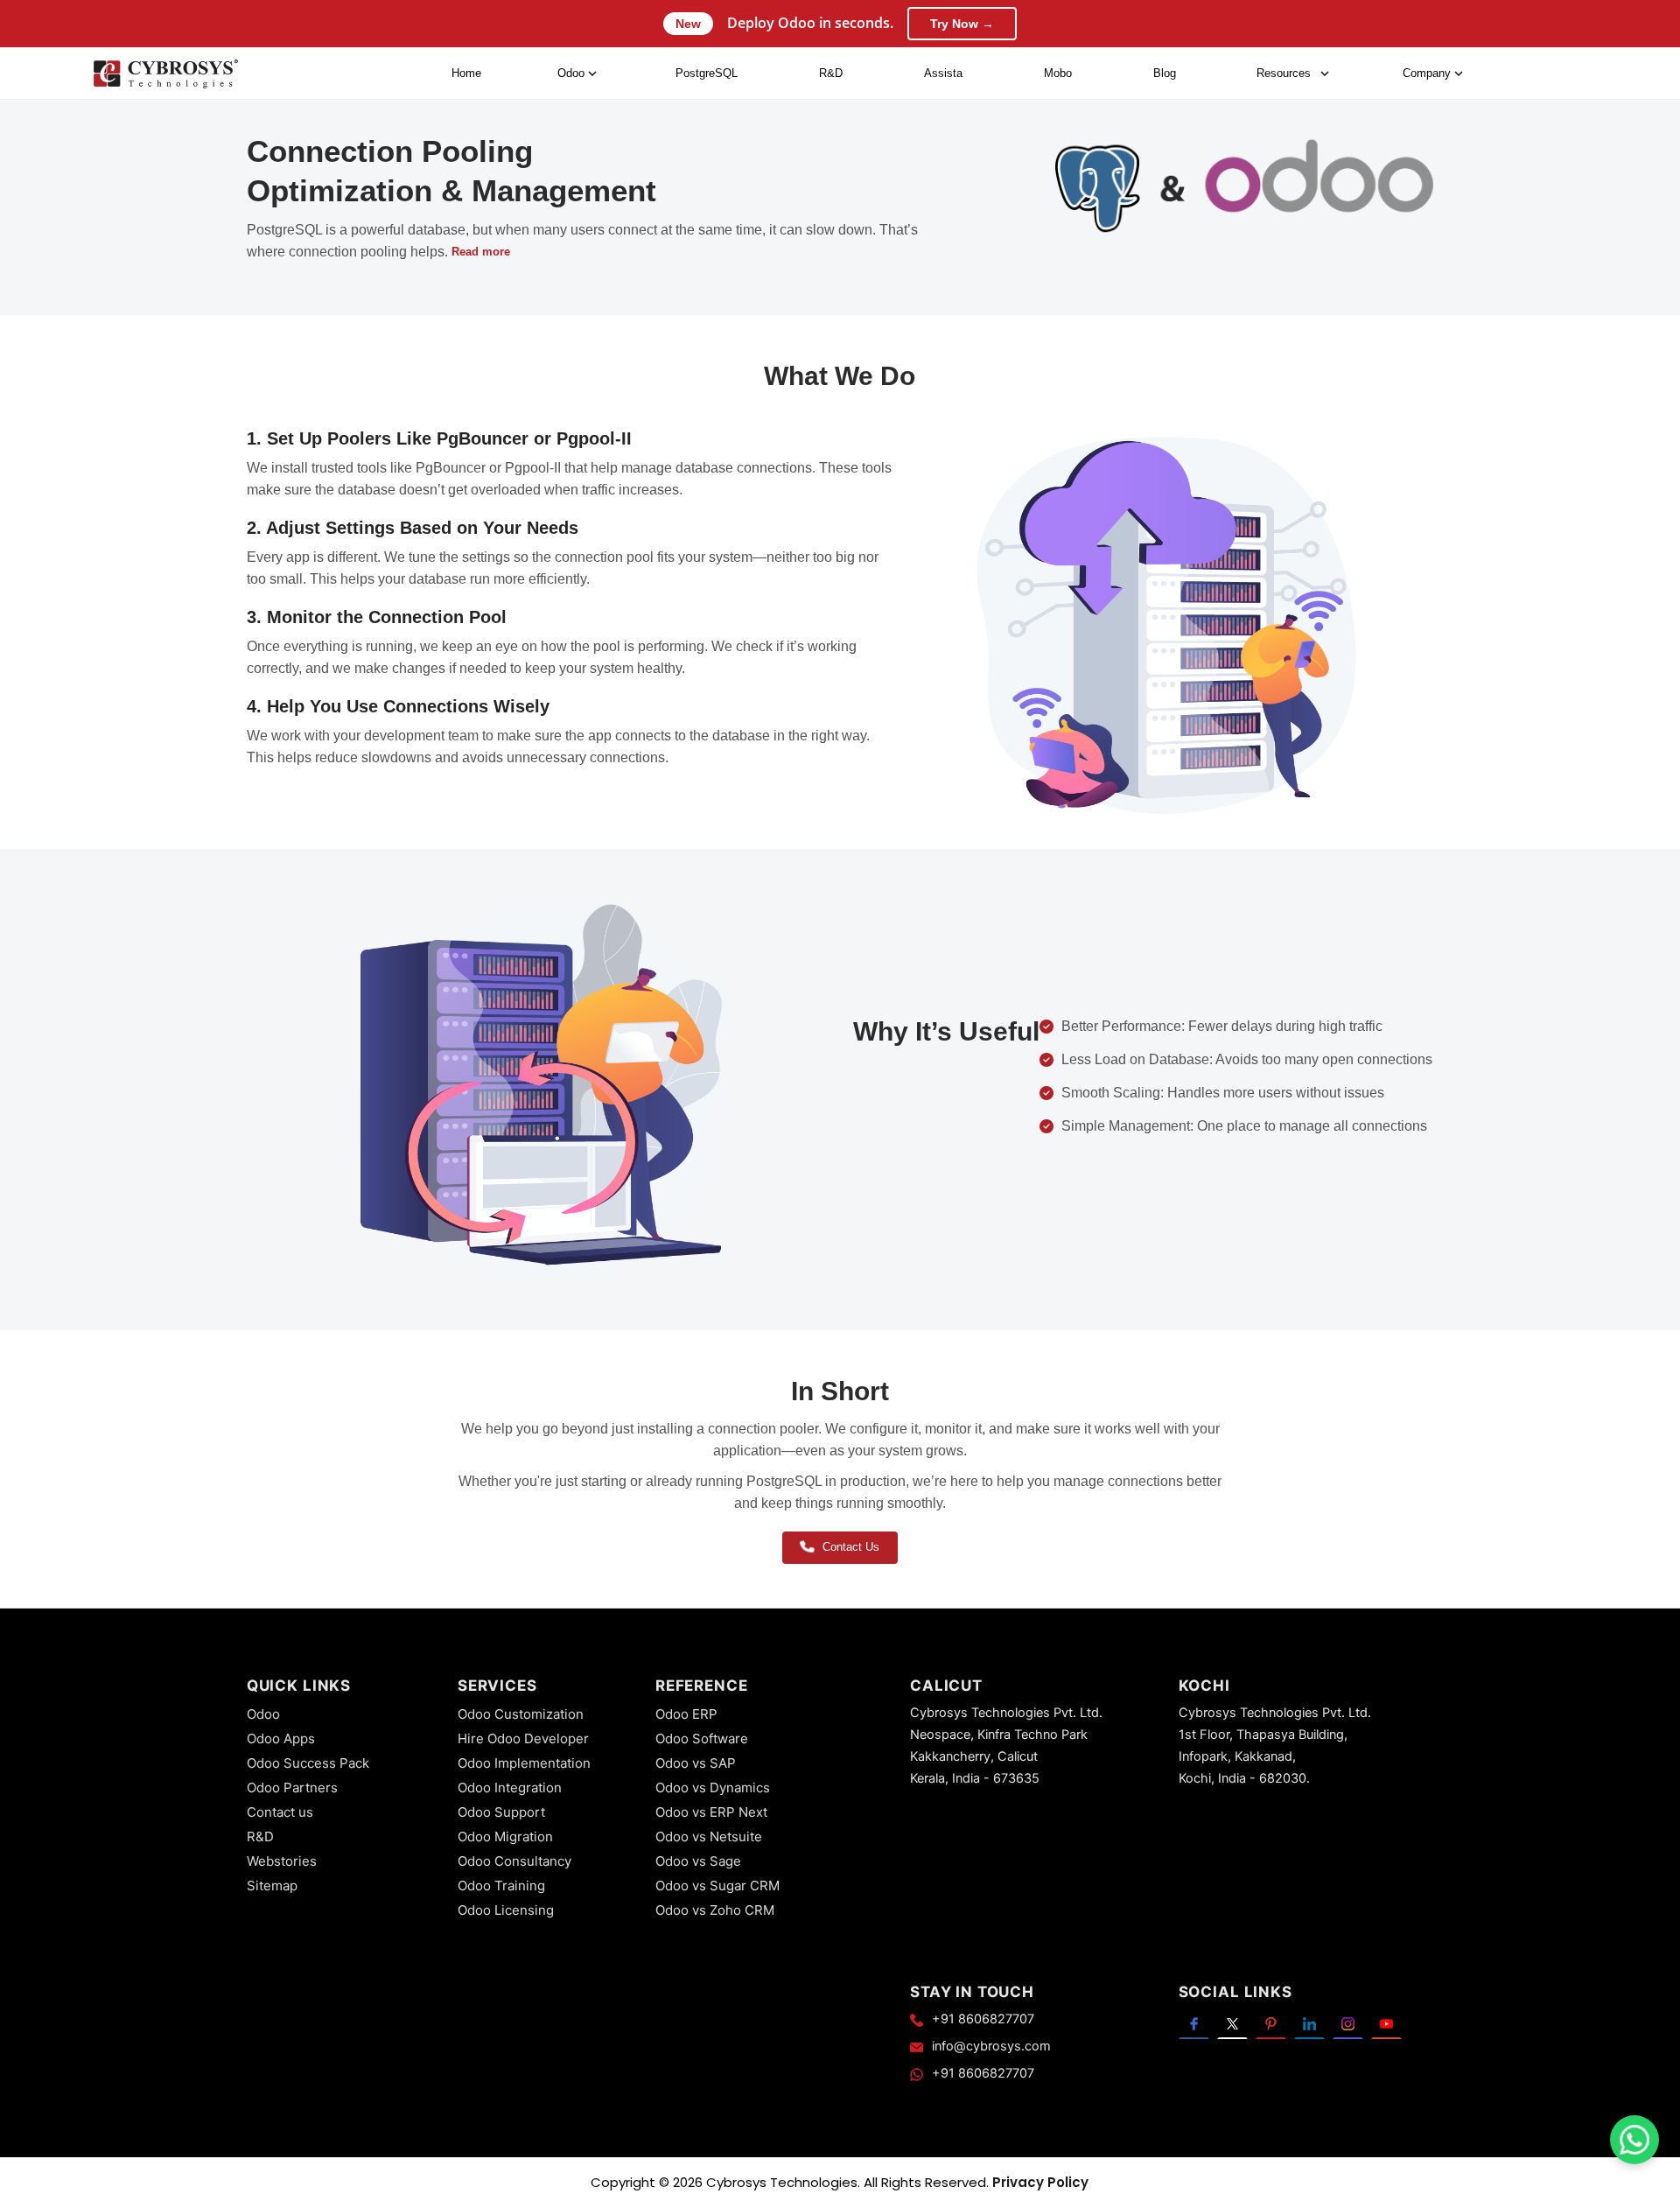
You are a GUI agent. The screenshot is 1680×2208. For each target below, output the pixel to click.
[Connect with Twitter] (1232, 2024)
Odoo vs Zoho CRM (715, 1910)
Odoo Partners (292, 1787)
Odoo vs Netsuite (709, 1836)
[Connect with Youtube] (1386, 2024)
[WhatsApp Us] (1634, 2140)
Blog (1165, 73)
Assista (943, 73)
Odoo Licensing (506, 1910)
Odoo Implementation (524, 1763)
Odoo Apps (281, 1738)
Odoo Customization (521, 1714)
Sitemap (272, 1886)
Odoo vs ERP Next (711, 1812)
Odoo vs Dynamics (713, 1787)
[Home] (165, 74)
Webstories (282, 1861)
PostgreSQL (707, 73)
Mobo (1058, 73)
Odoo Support (501, 1812)
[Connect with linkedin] (1309, 2024)
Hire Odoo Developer (523, 1738)
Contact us (280, 1812)
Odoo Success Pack (308, 1763)
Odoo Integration (510, 1787)
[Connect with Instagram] (1348, 2024)
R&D (831, 73)
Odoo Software (702, 1738)
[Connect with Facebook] (1194, 2024)
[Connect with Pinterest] (1271, 2024)
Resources (1284, 73)
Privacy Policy (1040, 2182)
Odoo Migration (505, 1836)
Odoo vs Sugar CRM (717, 1886)
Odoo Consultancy (514, 1861)
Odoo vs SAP (696, 1763)
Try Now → (962, 24)
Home (466, 73)
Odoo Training (501, 1886)
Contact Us (851, 1547)
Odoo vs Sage (698, 1861)
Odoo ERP (686, 1714)
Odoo (263, 1714)
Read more (481, 252)
